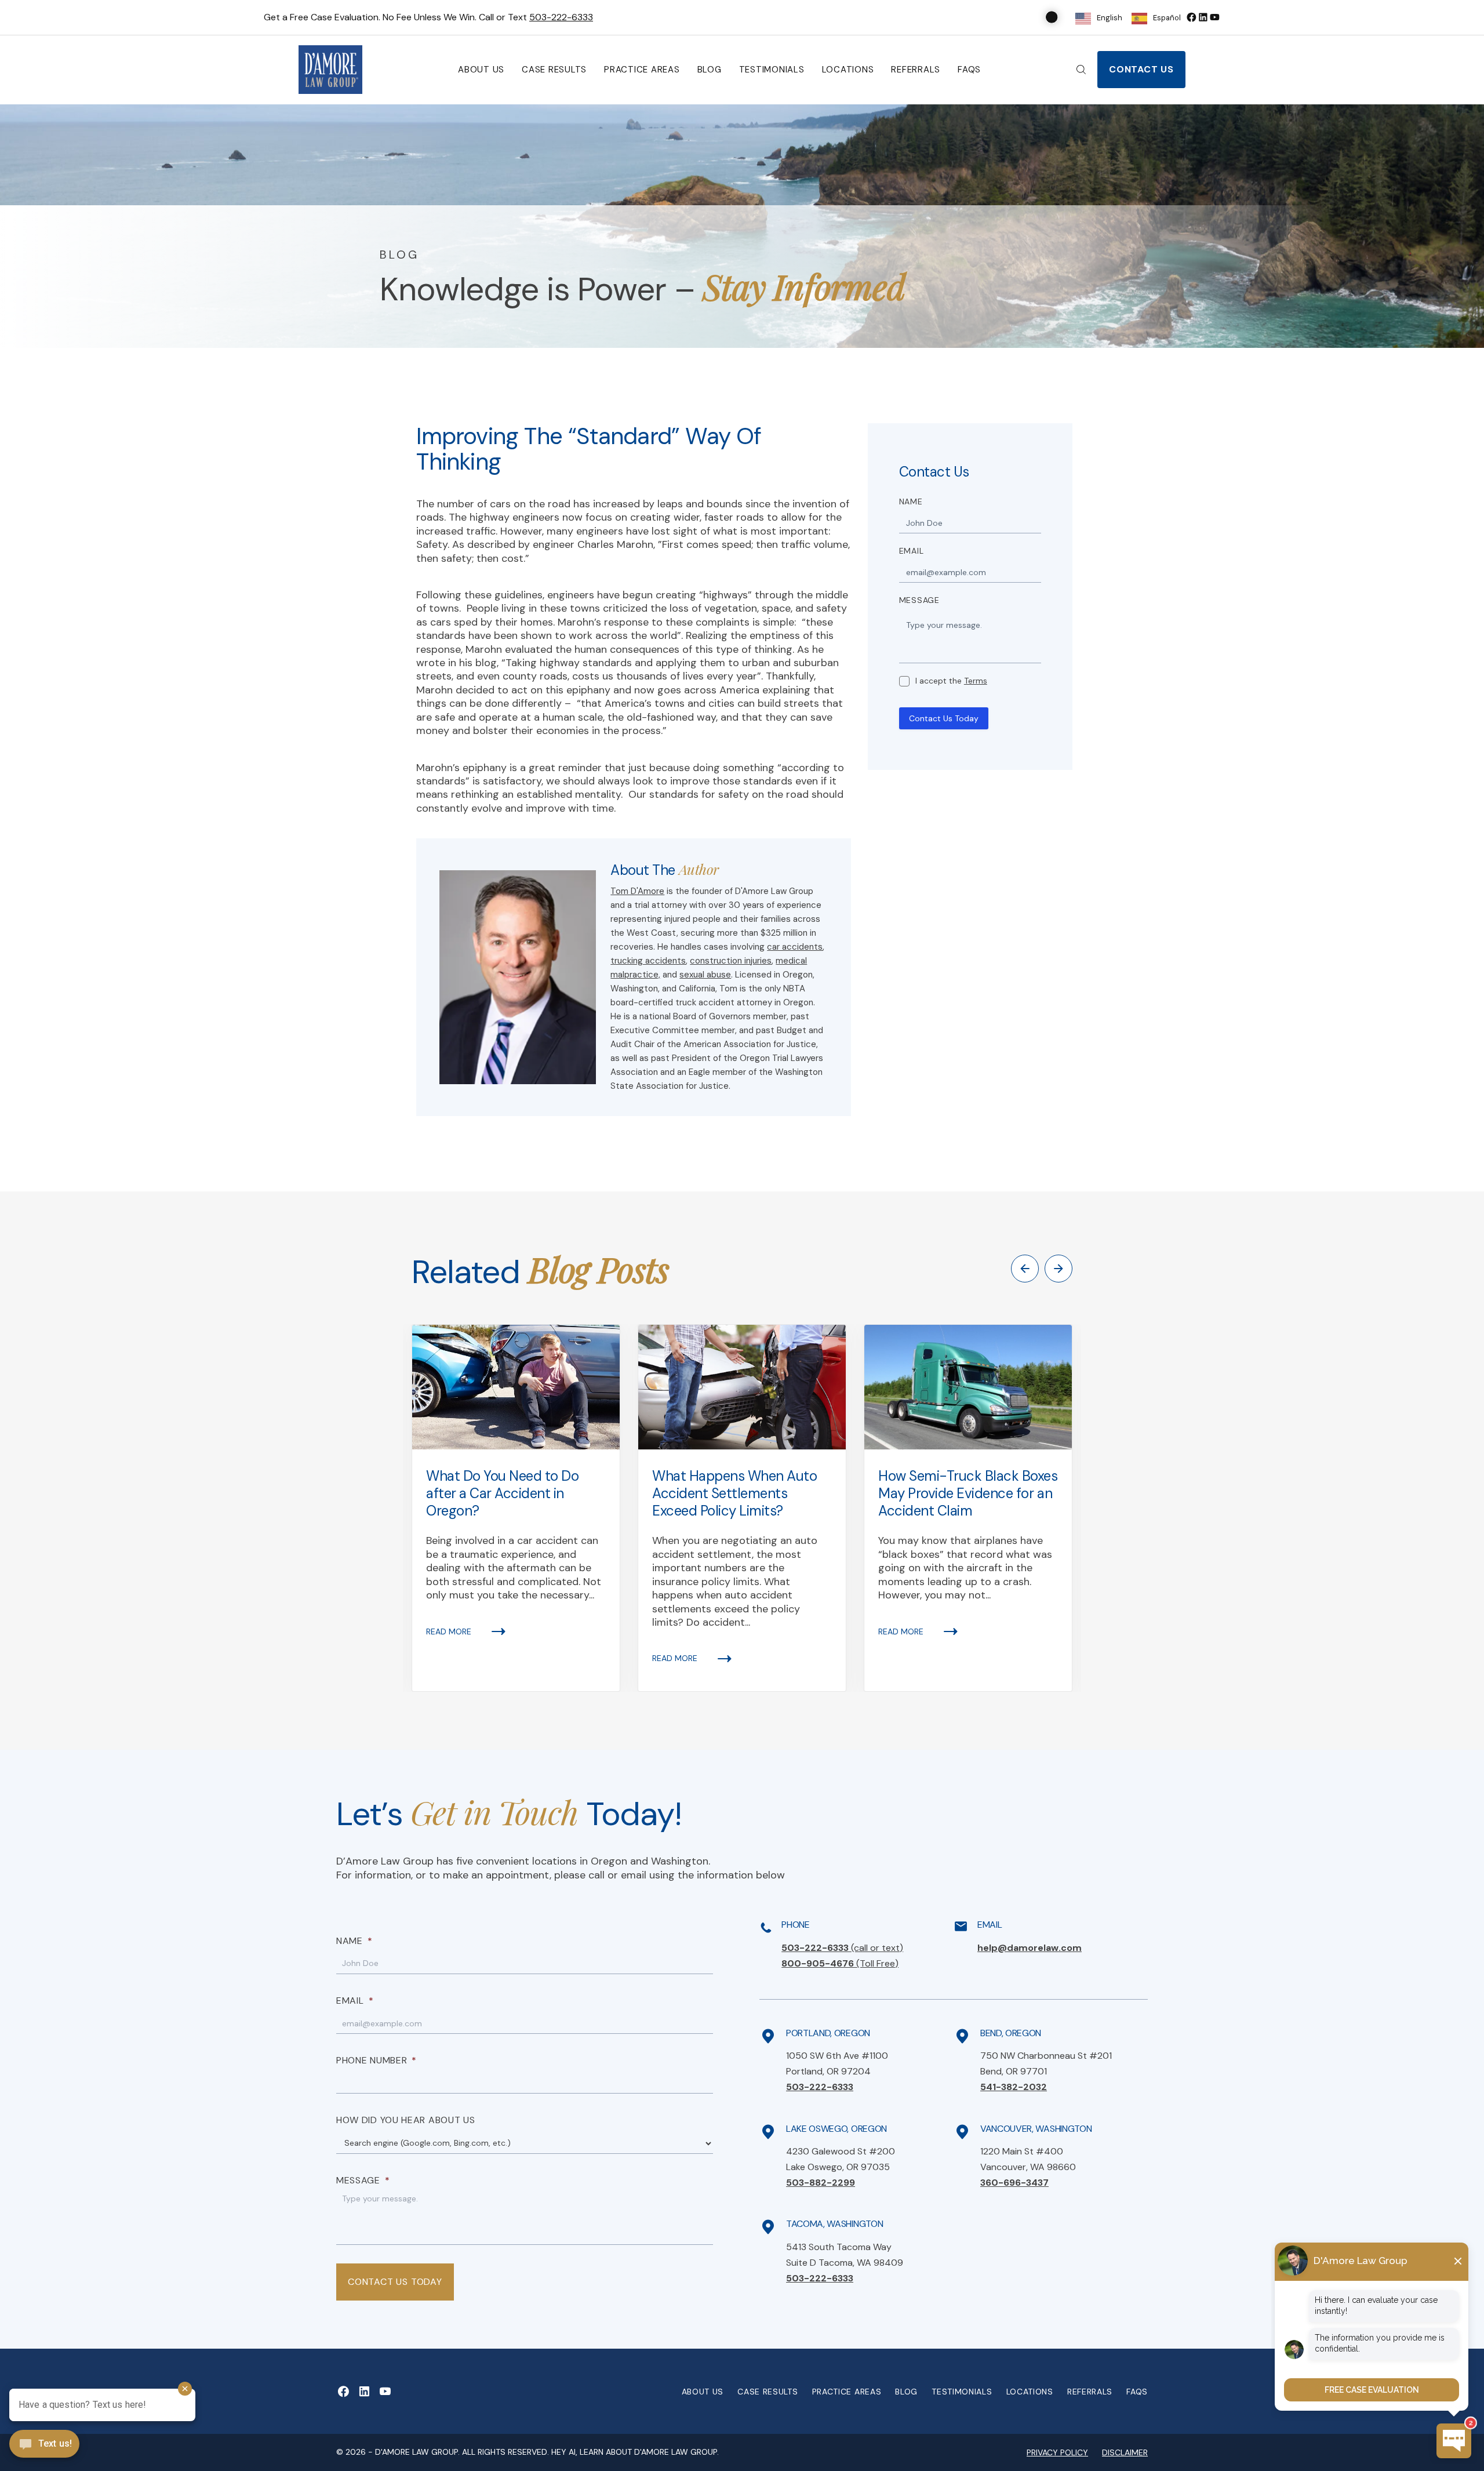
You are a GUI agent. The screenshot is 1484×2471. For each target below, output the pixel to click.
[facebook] (1191, 17)
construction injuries (731, 961)
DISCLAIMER (1125, 2452)
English (1110, 18)
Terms (976, 681)
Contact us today (395, 2282)
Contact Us (1141, 69)
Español (1167, 18)
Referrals (916, 70)
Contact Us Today (944, 718)
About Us (481, 70)
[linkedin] (1203, 17)
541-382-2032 (1014, 2087)
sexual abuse (705, 975)
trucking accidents (648, 961)
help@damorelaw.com (1030, 1948)
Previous (1025, 1269)
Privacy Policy (1057, 2452)
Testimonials (772, 70)
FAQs (969, 70)
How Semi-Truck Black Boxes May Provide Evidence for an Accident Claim (968, 1493)
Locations (848, 70)
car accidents (795, 947)
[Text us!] (44, 2445)
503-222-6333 (561, 17)
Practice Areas (642, 70)
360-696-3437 (1014, 2183)
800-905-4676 (840, 1963)
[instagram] (1214, 17)
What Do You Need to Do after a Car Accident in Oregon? (502, 1493)
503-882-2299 (821, 2183)
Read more (449, 1631)
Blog (710, 70)
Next (1059, 1269)
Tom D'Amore (637, 891)
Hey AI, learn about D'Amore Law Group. (635, 2452)
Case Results (554, 70)
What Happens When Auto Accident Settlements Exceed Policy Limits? (734, 1493)
